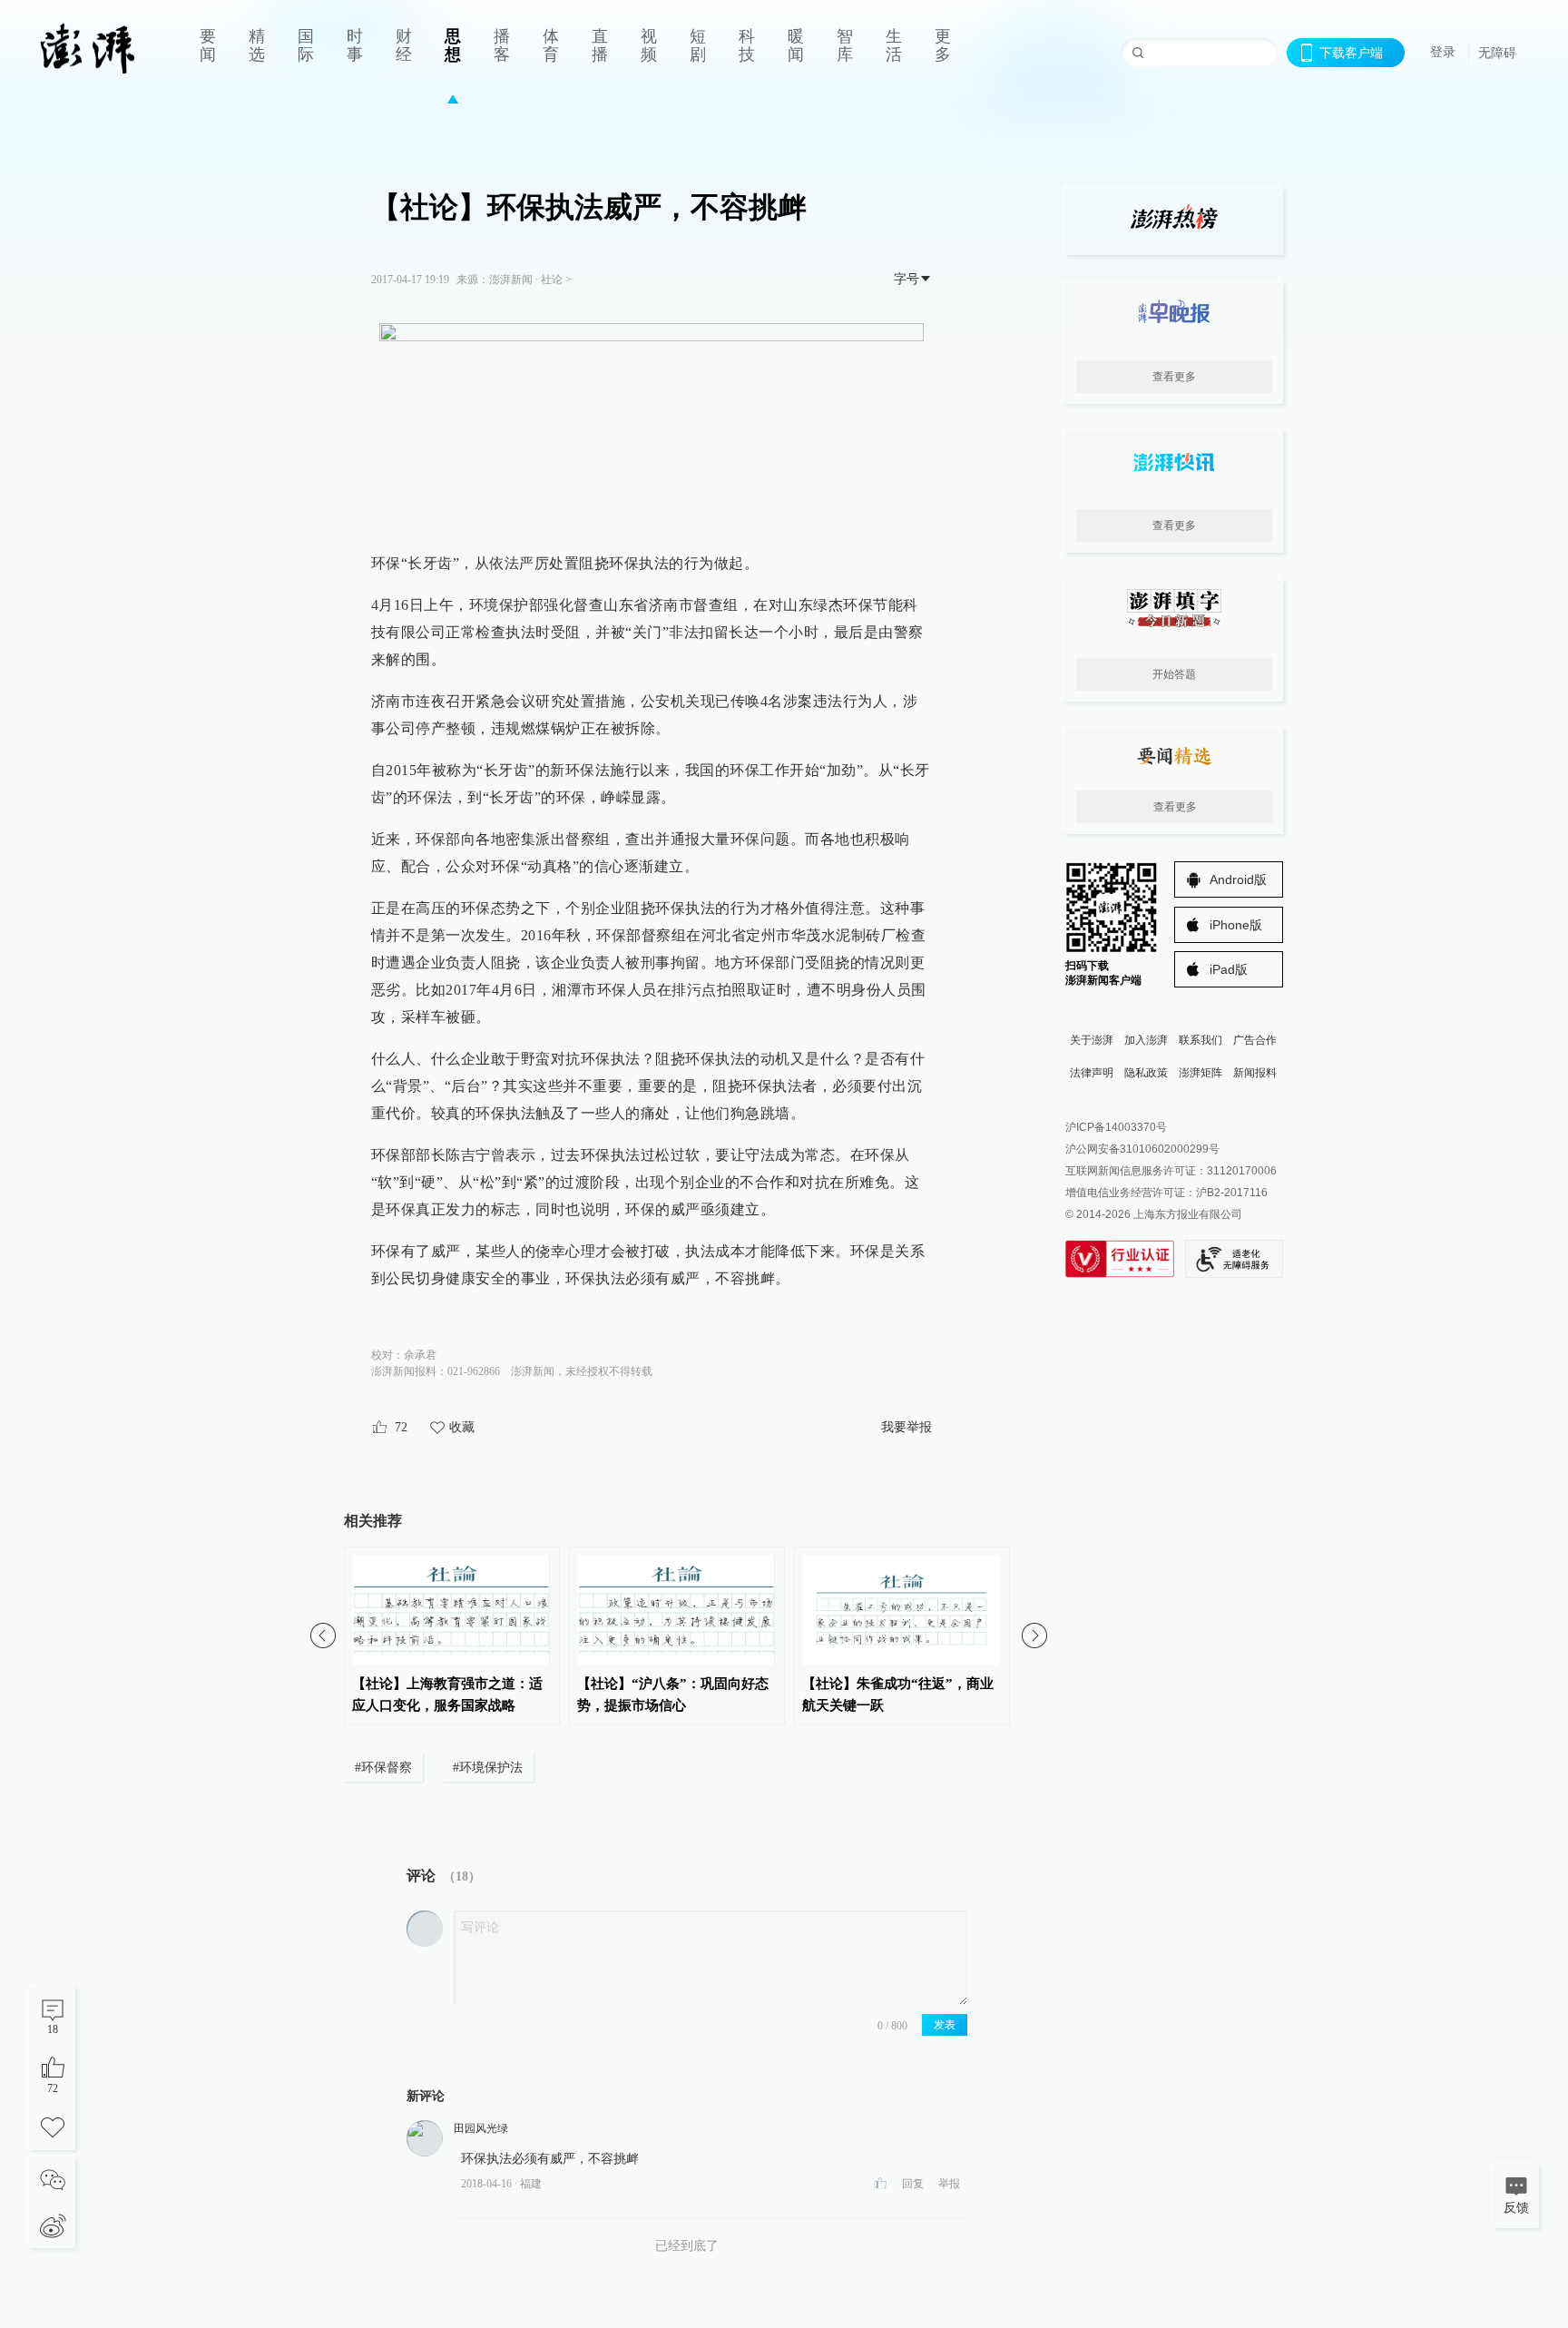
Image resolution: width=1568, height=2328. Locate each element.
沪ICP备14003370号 (1116, 1127)
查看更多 (1174, 377)
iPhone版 (1236, 925)
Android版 (1238, 879)
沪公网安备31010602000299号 (1142, 1149)
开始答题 (1174, 674)
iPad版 (1229, 969)
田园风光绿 (481, 2128)
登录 (1443, 52)
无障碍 (1497, 53)
